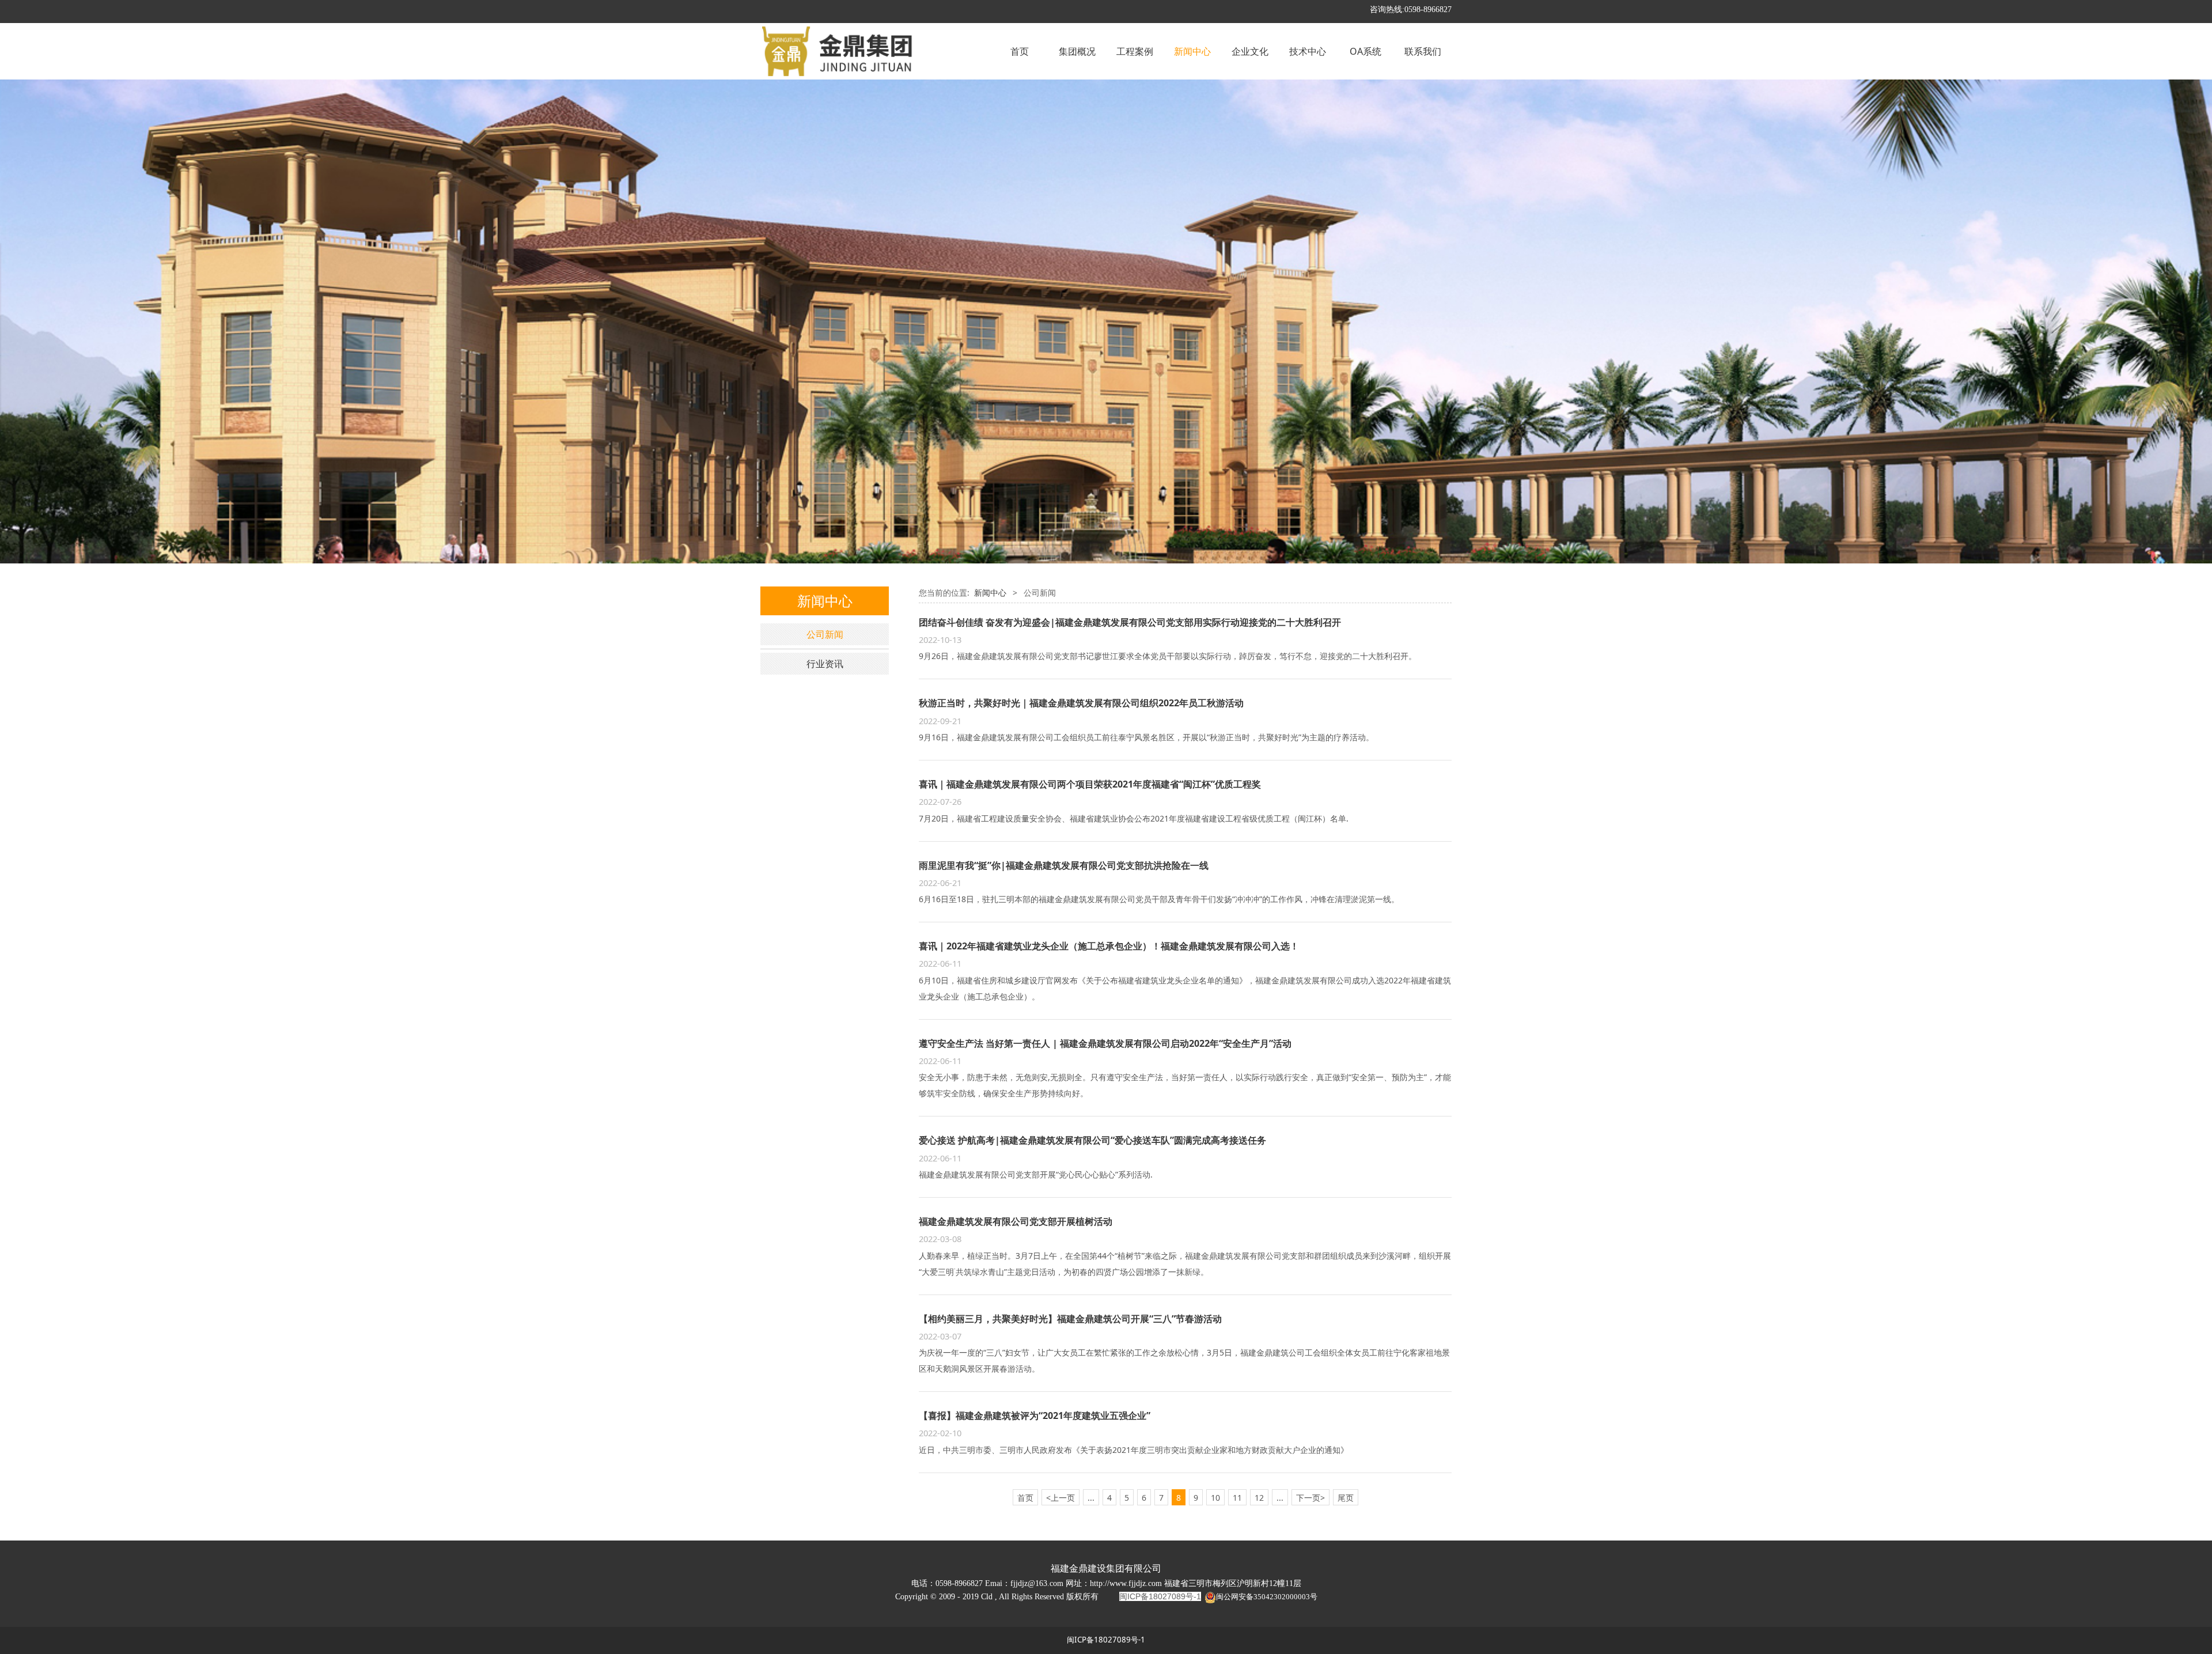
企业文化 (1250, 51)
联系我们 (1423, 51)
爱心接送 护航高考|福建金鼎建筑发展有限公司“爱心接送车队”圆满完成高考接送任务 (1092, 1140)
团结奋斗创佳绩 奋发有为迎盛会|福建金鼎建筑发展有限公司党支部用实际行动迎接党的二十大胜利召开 (1130, 622)
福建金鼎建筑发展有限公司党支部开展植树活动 (1016, 1221)
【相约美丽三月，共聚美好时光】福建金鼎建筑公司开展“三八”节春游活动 (1070, 1319)
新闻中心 (1192, 51)
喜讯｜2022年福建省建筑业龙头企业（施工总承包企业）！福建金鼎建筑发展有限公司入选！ (1109, 946)
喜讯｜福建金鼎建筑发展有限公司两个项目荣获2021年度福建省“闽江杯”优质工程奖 (1090, 784)
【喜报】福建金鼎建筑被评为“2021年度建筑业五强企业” (1035, 1415)
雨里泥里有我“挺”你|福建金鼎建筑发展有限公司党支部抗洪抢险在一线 (1064, 865)
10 (1215, 1498)
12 (1259, 1498)
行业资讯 (825, 664)
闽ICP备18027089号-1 (1106, 1640)
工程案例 (1135, 51)
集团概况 (1077, 51)
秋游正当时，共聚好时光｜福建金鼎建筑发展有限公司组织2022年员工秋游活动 (1081, 703)
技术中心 (1308, 51)
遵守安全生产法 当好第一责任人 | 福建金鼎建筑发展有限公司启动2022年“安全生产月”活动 (1105, 1043)
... (1091, 1498)
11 (1237, 1498)
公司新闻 (825, 634)
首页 (1020, 51)
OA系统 (1366, 51)
